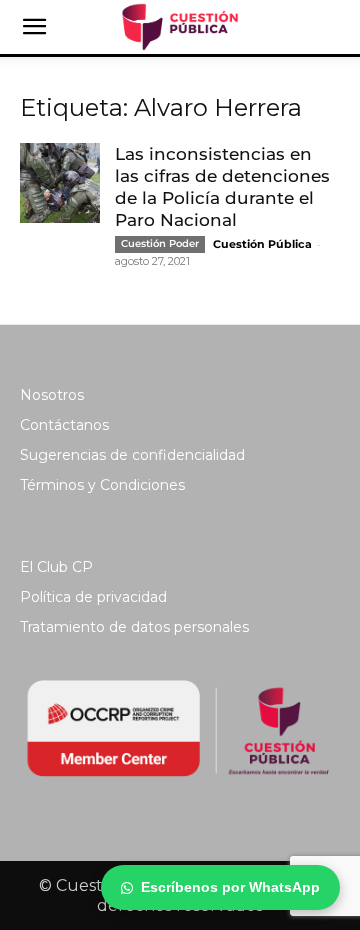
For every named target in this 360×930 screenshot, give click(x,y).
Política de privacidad (93, 597)
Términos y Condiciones (102, 485)
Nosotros (52, 395)
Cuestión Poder (160, 243)
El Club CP (56, 567)
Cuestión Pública (262, 244)
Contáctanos (64, 425)
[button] (34, 27)
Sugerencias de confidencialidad (132, 455)
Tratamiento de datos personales (134, 627)
